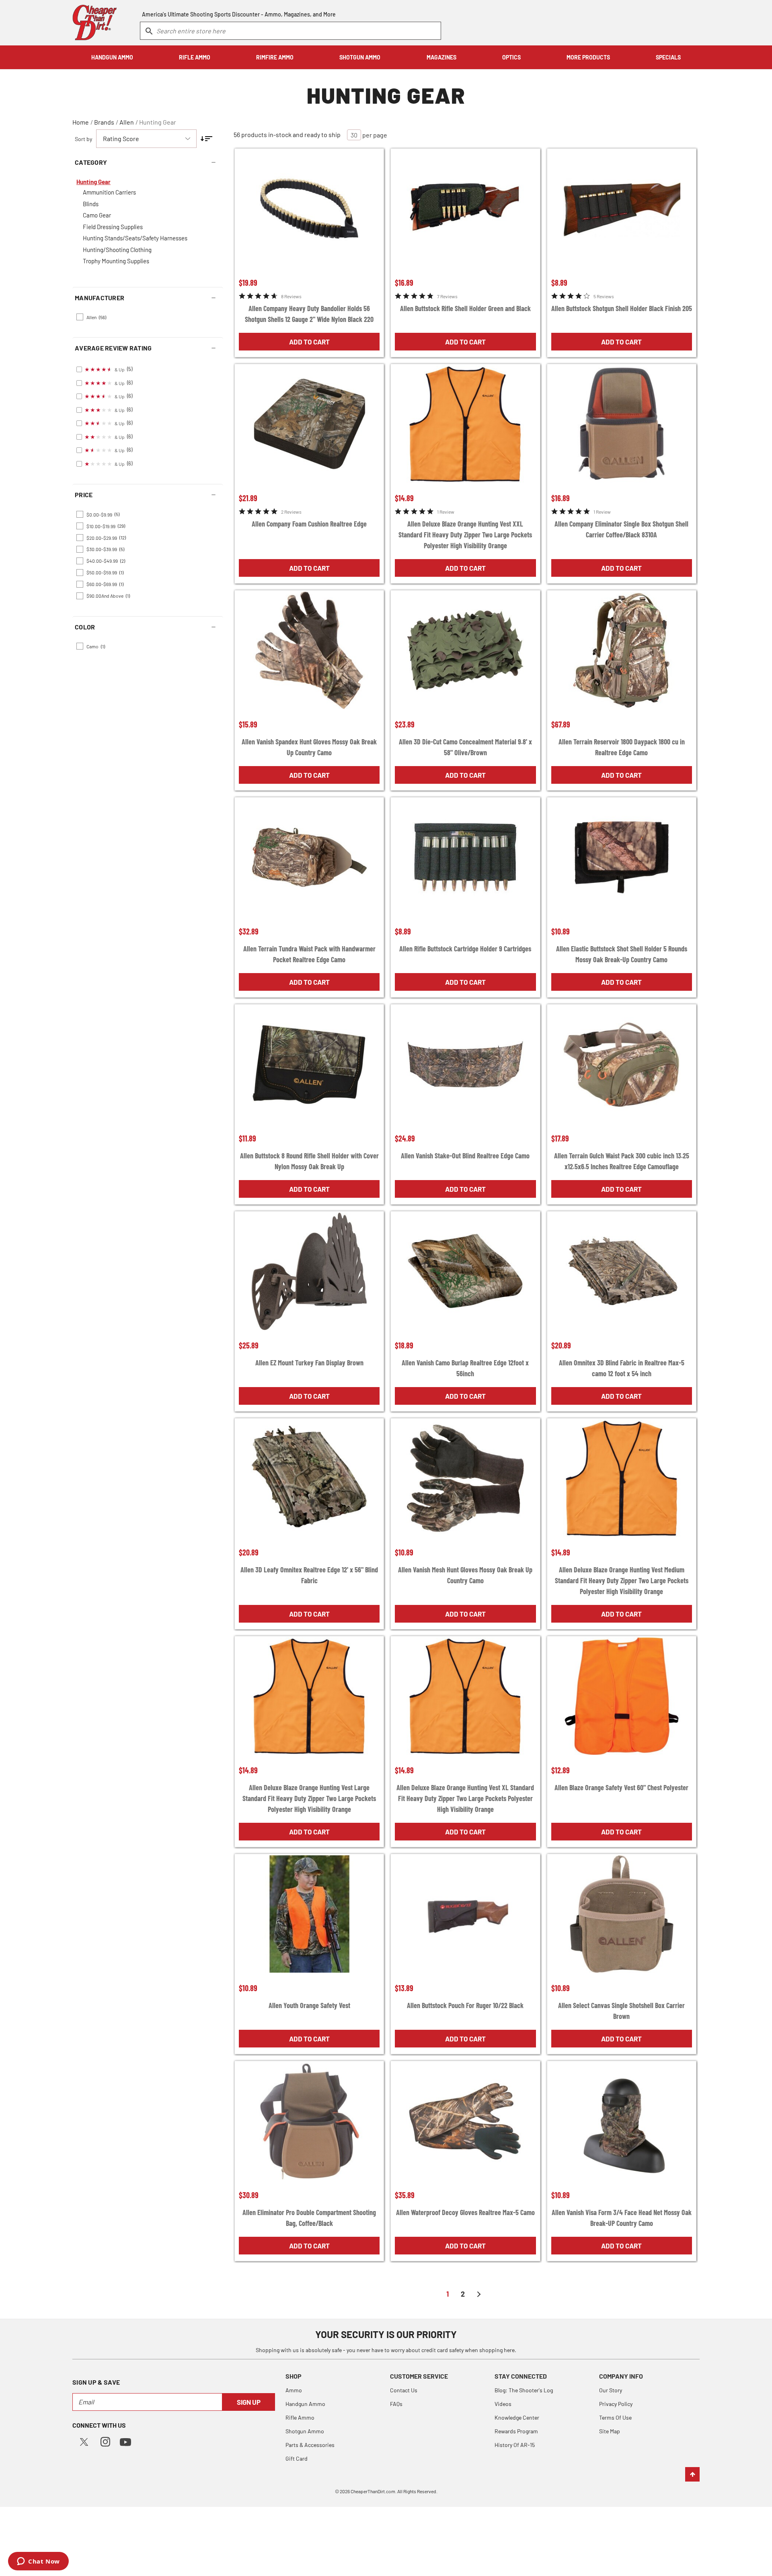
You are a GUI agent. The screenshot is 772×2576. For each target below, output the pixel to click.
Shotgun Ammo (305, 2431)
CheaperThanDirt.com (373, 2491)
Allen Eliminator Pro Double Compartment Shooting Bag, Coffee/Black (309, 2218)
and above (108, 596)
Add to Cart (309, 342)
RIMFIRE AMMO (275, 57)
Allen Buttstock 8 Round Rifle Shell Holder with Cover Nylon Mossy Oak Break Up (309, 1161)
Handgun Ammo (305, 2404)
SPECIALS (668, 57)
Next (479, 2294)
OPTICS (511, 57)
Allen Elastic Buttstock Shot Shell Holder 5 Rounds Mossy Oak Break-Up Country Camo (622, 954)
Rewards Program (516, 2431)
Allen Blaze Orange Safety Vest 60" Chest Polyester (621, 1787)
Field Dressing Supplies (113, 227)
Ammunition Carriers (109, 192)
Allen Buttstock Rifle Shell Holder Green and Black (465, 308)
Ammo (294, 2390)
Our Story (611, 2390)
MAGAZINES (441, 57)
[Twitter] (84, 2441)
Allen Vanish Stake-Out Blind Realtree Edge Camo (465, 1156)
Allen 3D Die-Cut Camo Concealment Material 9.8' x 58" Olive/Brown (465, 747)
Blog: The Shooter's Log (524, 2390)
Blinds (91, 204)
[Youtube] (125, 2441)
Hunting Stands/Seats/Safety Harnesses (135, 238)
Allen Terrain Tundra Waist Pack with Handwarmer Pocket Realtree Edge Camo (309, 954)
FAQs (396, 2404)
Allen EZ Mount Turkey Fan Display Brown (309, 1363)
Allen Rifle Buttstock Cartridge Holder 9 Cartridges (465, 949)
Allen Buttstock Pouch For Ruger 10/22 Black (465, 2005)
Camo (96, 646)
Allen (127, 122)
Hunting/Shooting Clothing (117, 250)
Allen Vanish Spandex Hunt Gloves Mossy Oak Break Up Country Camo (309, 747)
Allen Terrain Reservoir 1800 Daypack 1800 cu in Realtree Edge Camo (622, 747)
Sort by (83, 139)
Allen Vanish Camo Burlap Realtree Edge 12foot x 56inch (465, 1368)
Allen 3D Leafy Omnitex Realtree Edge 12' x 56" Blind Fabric (309, 1575)
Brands (104, 122)
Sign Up (249, 2402)
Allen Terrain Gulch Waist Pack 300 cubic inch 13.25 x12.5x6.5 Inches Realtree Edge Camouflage (622, 1161)
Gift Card (297, 2458)
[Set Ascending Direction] (206, 139)
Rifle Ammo (300, 2417)
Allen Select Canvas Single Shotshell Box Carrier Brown (621, 2011)
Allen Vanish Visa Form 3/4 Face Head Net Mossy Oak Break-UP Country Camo (622, 2218)
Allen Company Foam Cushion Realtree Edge (309, 524)
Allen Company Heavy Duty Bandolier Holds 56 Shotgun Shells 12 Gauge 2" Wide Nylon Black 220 (309, 314)
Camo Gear (97, 215)
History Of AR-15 (515, 2445)
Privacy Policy (616, 2404)
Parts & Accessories (310, 2445)
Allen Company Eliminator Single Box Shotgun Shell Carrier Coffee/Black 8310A (621, 529)
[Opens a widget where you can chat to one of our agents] (38, 2562)
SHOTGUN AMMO (360, 57)
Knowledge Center (517, 2417)
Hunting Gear (158, 122)
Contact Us (404, 2390)
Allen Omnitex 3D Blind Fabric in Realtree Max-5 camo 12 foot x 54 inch (622, 1368)
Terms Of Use (615, 2417)
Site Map (610, 2431)
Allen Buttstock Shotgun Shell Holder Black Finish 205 (622, 308)
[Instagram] (105, 2441)
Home (81, 122)
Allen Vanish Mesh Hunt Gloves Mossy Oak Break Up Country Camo (465, 1575)
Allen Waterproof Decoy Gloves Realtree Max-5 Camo (465, 2212)
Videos (503, 2404)
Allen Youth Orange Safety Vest (309, 2005)
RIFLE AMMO (195, 57)
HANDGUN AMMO (112, 57)
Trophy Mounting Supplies (116, 261)
